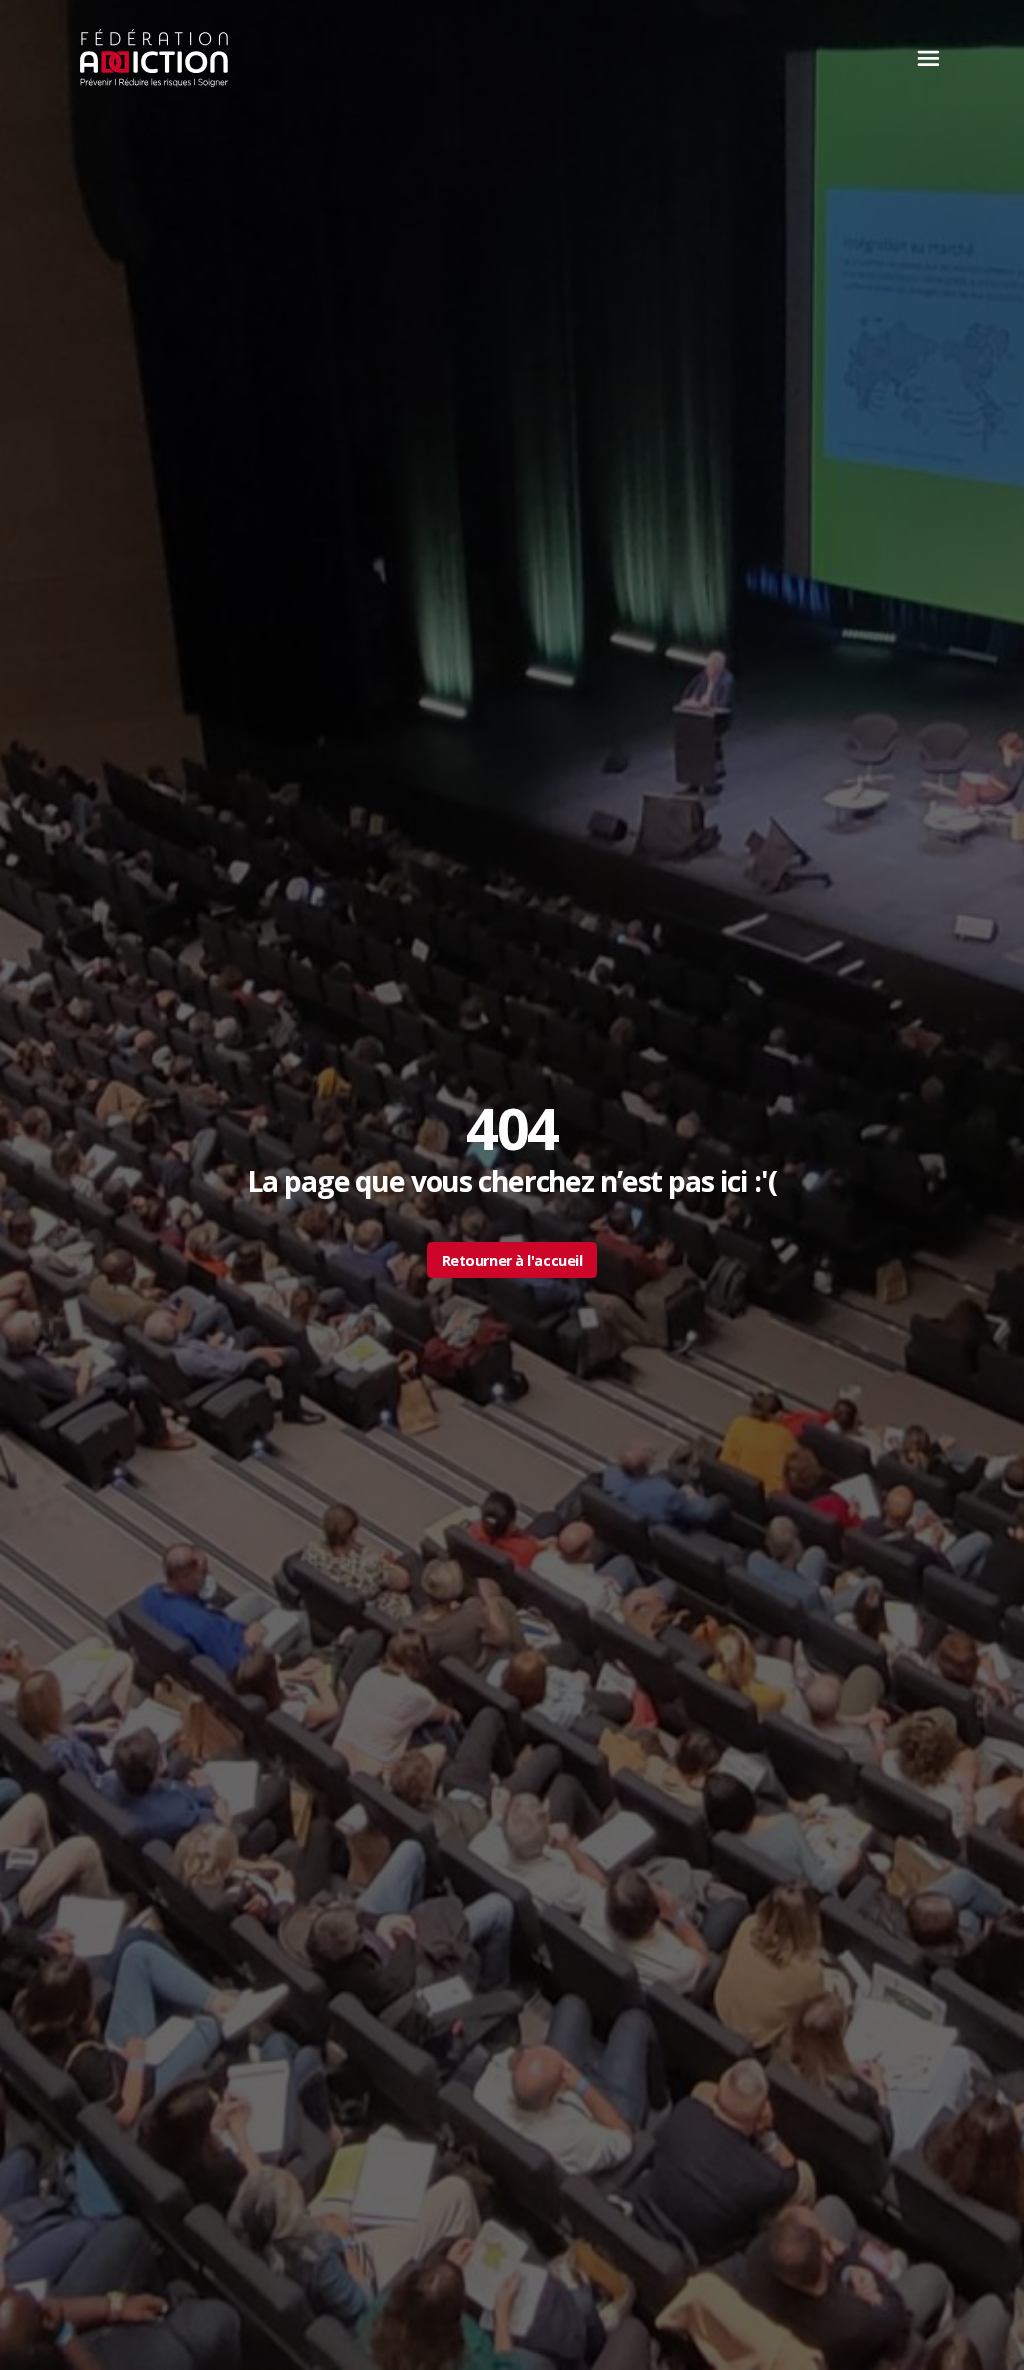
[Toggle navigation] (923, 58)
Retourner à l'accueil (512, 1260)
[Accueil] (154, 58)
